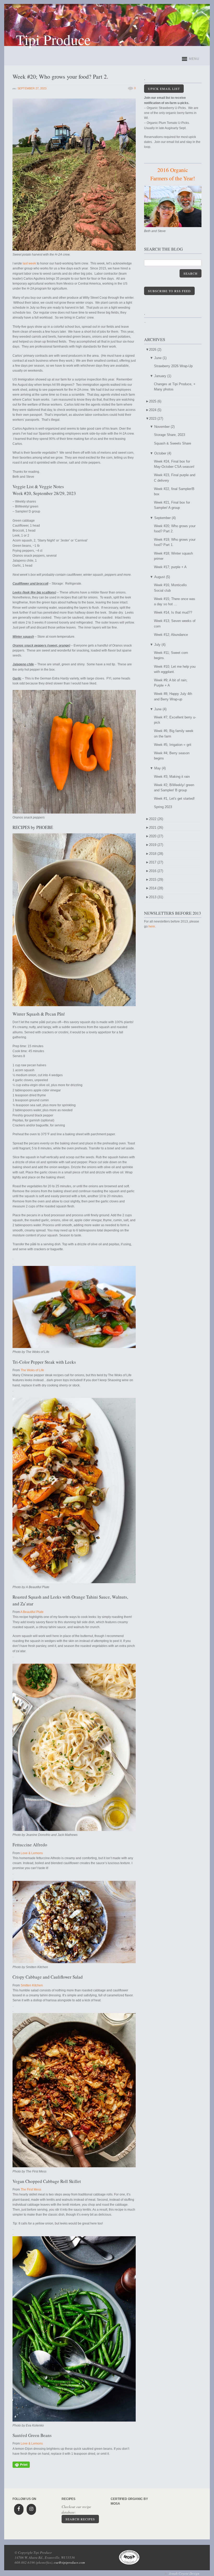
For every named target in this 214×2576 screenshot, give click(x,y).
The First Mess (31, 2189)
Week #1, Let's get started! (174, 799)
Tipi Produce (53, 39)
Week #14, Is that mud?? (173, 612)
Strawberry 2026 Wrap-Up (173, 366)
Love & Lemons (32, 1853)
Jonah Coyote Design (184, 2573)
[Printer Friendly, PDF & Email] (21, 2467)
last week (29, 263)
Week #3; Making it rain (172, 777)
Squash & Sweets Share (173, 443)
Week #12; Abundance (171, 635)
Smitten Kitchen (32, 1985)
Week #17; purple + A (170, 567)
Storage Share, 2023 (170, 435)
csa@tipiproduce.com (69, 2562)
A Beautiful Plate (32, 1612)
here (152, 926)
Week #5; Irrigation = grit (173, 745)
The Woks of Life (32, 1370)
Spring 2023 (163, 807)
